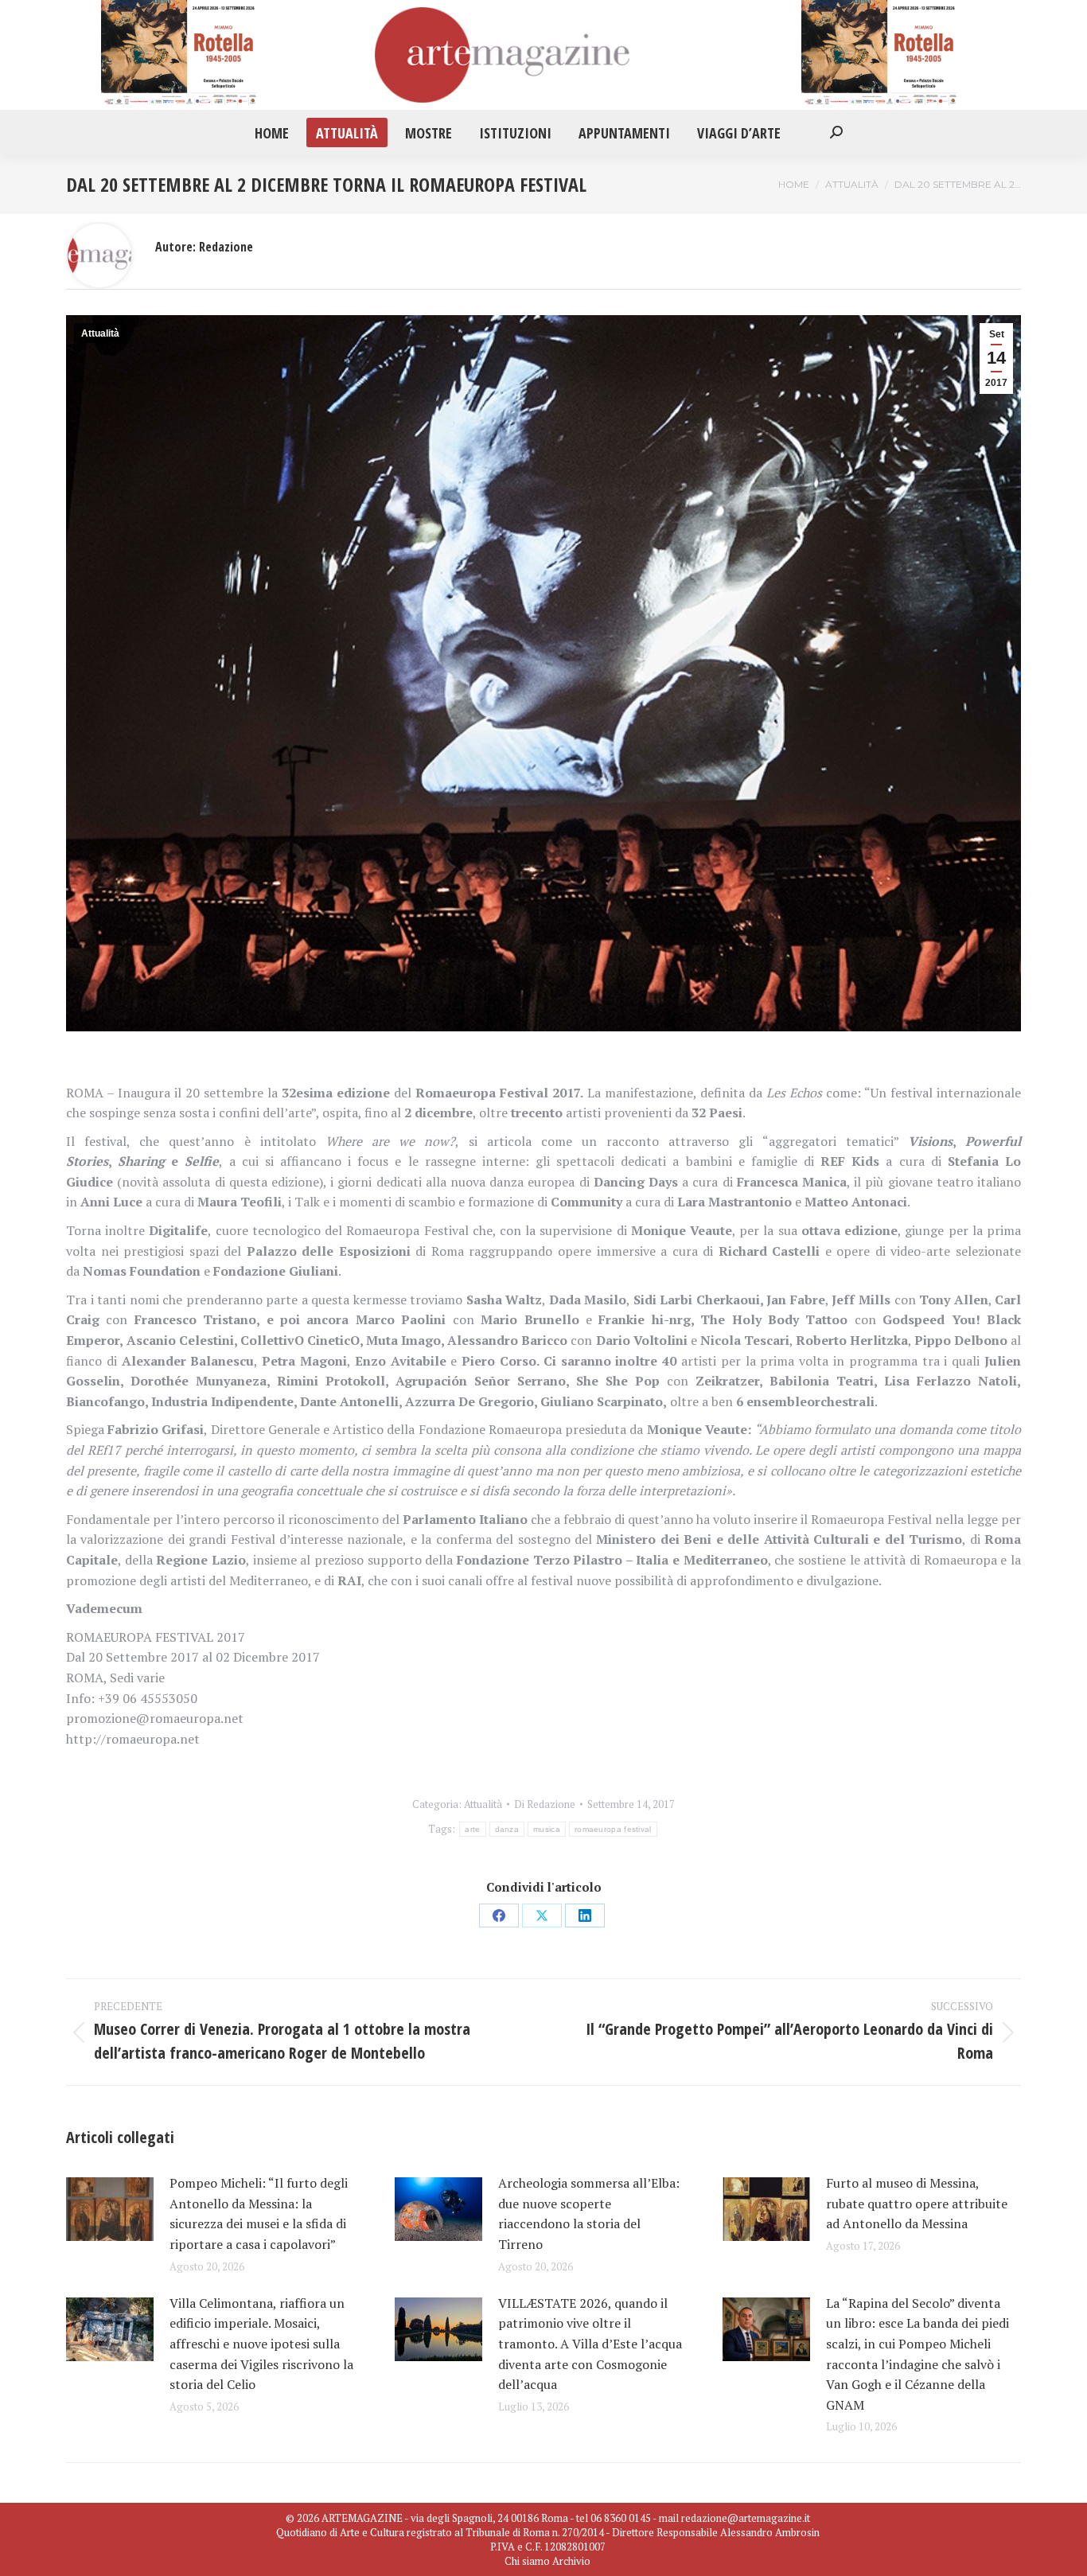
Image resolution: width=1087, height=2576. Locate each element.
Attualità (100, 333)
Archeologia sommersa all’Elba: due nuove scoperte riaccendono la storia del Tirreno (589, 2214)
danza (507, 1829)
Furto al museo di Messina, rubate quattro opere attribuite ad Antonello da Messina (917, 2203)
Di (545, 1804)
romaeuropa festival (613, 1829)
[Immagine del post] (110, 2209)
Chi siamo (527, 2561)
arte (472, 1829)
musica (547, 1829)
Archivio (571, 2561)
